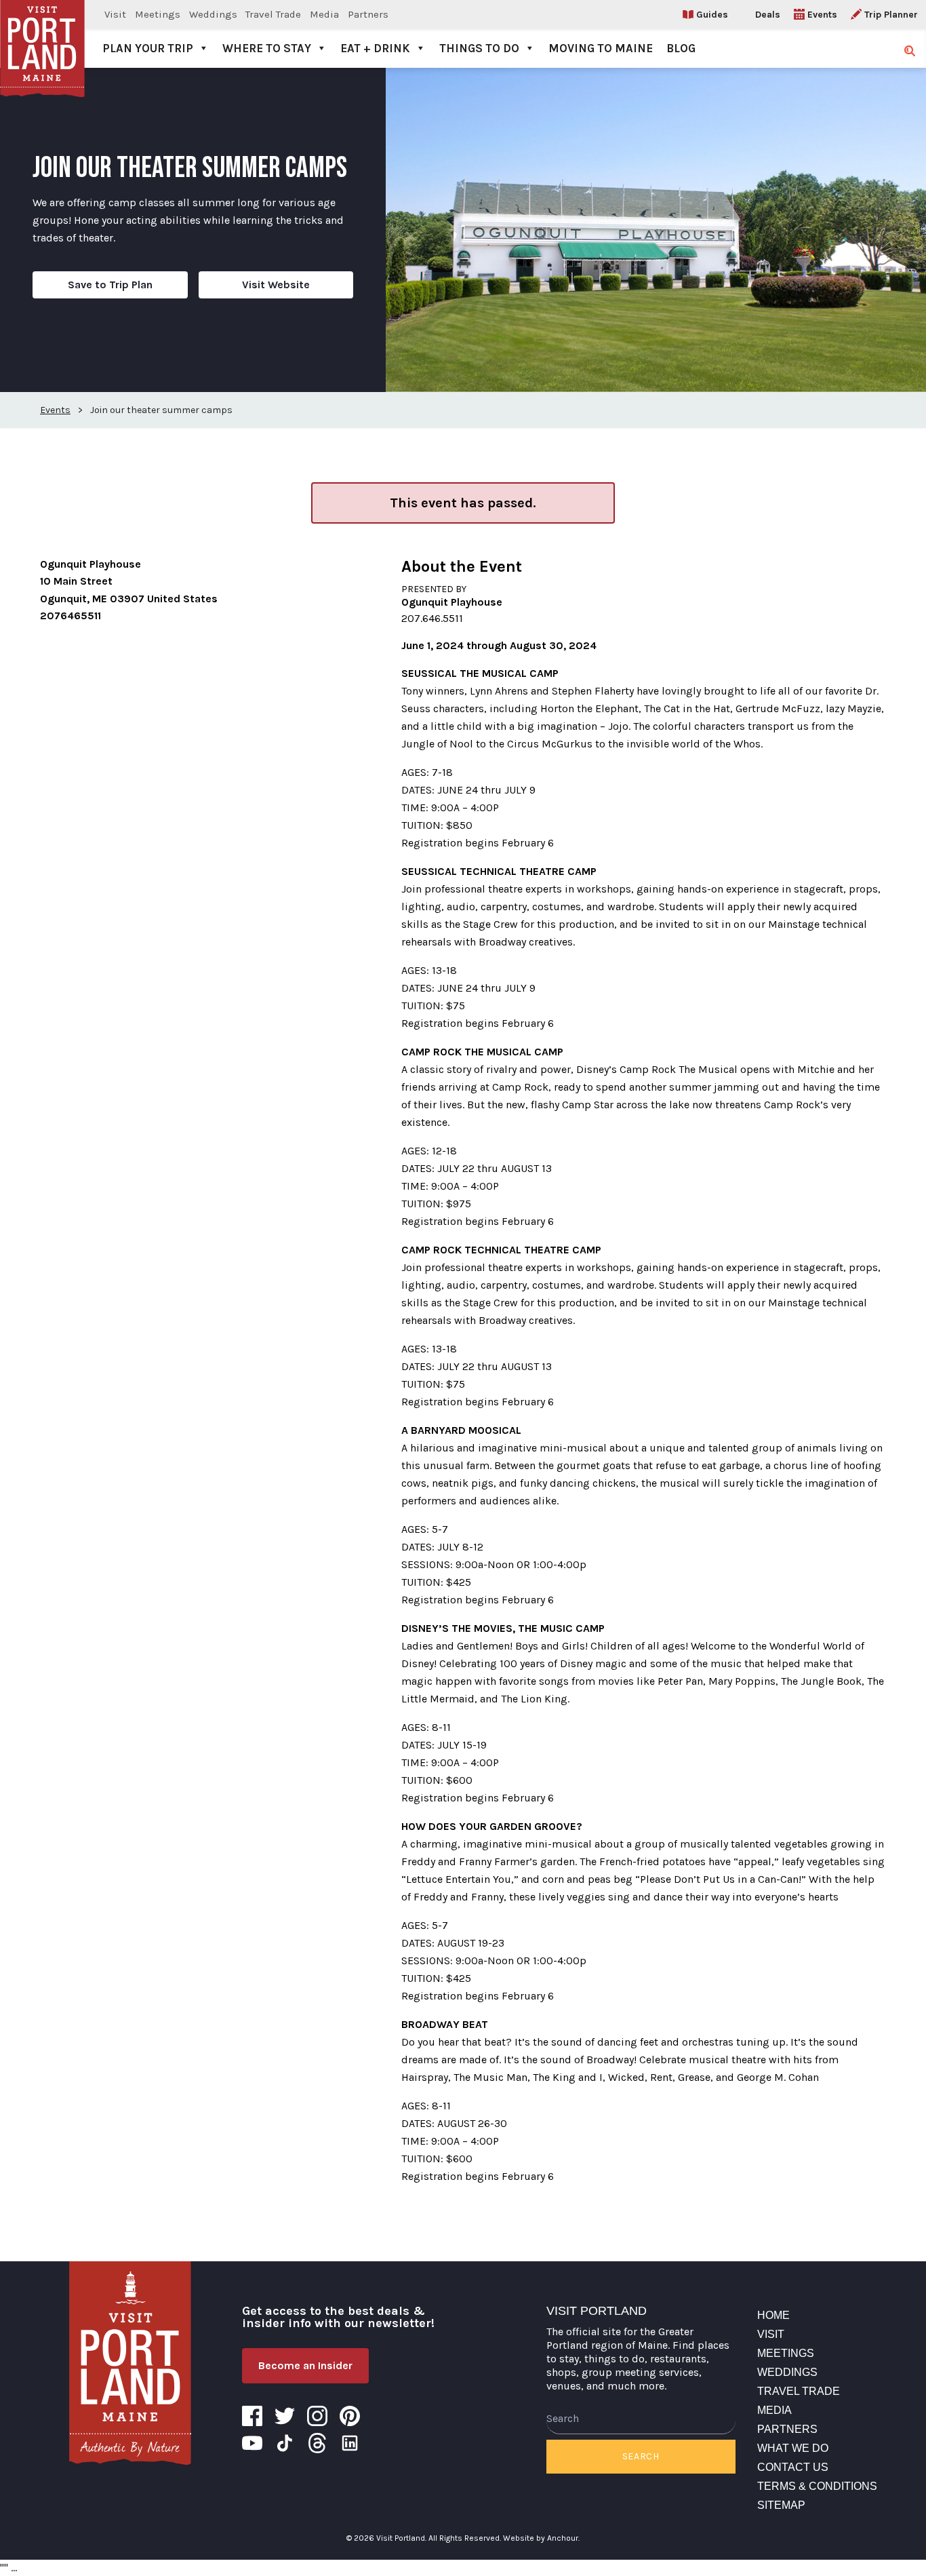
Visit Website (276, 285)
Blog (681, 48)
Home (773, 2315)
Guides (712, 15)
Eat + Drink (375, 48)
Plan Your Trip (148, 48)
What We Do (793, 2448)
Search (641, 2456)
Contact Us (793, 2467)
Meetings (158, 14)
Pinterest (350, 2416)
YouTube (252, 2443)
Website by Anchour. (541, 2538)
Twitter (285, 2416)
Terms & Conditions (817, 2486)
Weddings (213, 14)
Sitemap (781, 2505)
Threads (317, 2443)
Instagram (317, 2416)
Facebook (252, 2416)
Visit (115, 14)
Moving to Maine (601, 48)
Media (324, 14)
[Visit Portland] (42, 34)
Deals (768, 15)
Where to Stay (267, 48)
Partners (368, 14)
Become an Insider (305, 2365)
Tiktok (285, 2443)
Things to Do (479, 48)
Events (822, 15)
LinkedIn (350, 2443)
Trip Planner (891, 15)
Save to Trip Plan (110, 285)
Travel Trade (273, 14)
